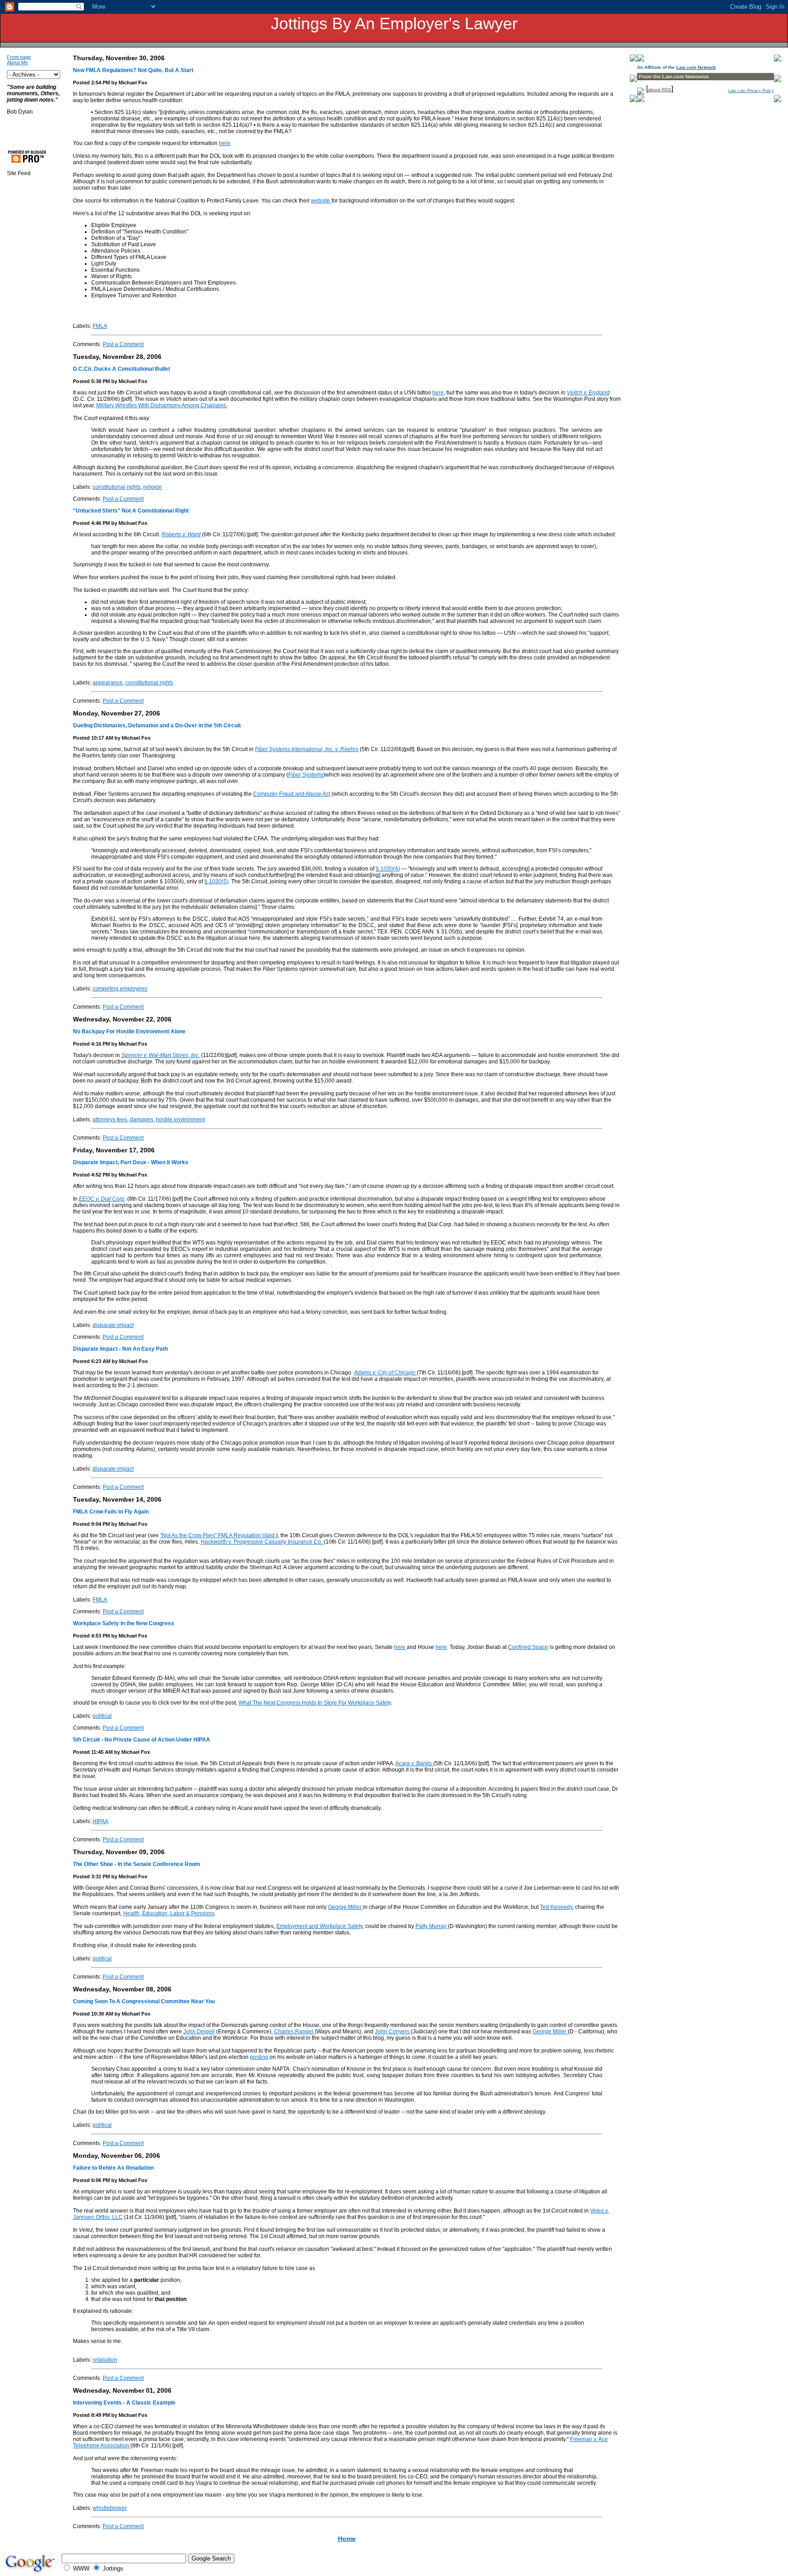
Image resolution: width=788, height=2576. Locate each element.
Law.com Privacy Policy (751, 91)
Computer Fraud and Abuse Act (292, 794)
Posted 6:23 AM (92, 1361)
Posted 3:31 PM (91, 1876)
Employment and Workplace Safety (319, 1926)
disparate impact (113, 1325)
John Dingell (199, 2032)
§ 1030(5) (216, 881)
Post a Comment (123, 344)
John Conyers (393, 2032)
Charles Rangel (294, 2032)
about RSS (660, 90)
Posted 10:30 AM (93, 2014)
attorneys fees (110, 1120)
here (225, 143)
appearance (108, 683)
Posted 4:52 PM (91, 1175)
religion (153, 487)
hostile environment (180, 1120)
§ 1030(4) (388, 869)
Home (347, 2539)
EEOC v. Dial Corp (102, 1199)
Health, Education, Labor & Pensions (169, 1913)
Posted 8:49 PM (91, 2415)
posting (260, 2057)
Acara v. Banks (414, 1763)
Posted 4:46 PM (91, 523)
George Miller (345, 1907)
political (102, 1716)
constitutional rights (117, 487)
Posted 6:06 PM (91, 2180)
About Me (17, 62)
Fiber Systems (306, 775)
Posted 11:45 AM (93, 1752)
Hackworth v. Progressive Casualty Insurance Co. (262, 1542)
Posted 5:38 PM (91, 381)
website (321, 201)
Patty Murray (432, 1926)
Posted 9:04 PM (91, 1524)
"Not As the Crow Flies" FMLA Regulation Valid (218, 1535)
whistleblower (110, 2508)
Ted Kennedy (556, 1907)
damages (142, 1120)
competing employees (120, 989)
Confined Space (528, 1647)
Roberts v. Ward (181, 534)
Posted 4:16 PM (91, 1044)
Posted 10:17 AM (93, 738)
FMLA (100, 326)
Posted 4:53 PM (91, 1636)
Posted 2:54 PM (91, 83)
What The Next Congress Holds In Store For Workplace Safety (315, 1703)
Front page (19, 57)
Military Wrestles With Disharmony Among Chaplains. (162, 405)
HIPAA (101, 1821)
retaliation (105, 2360)
